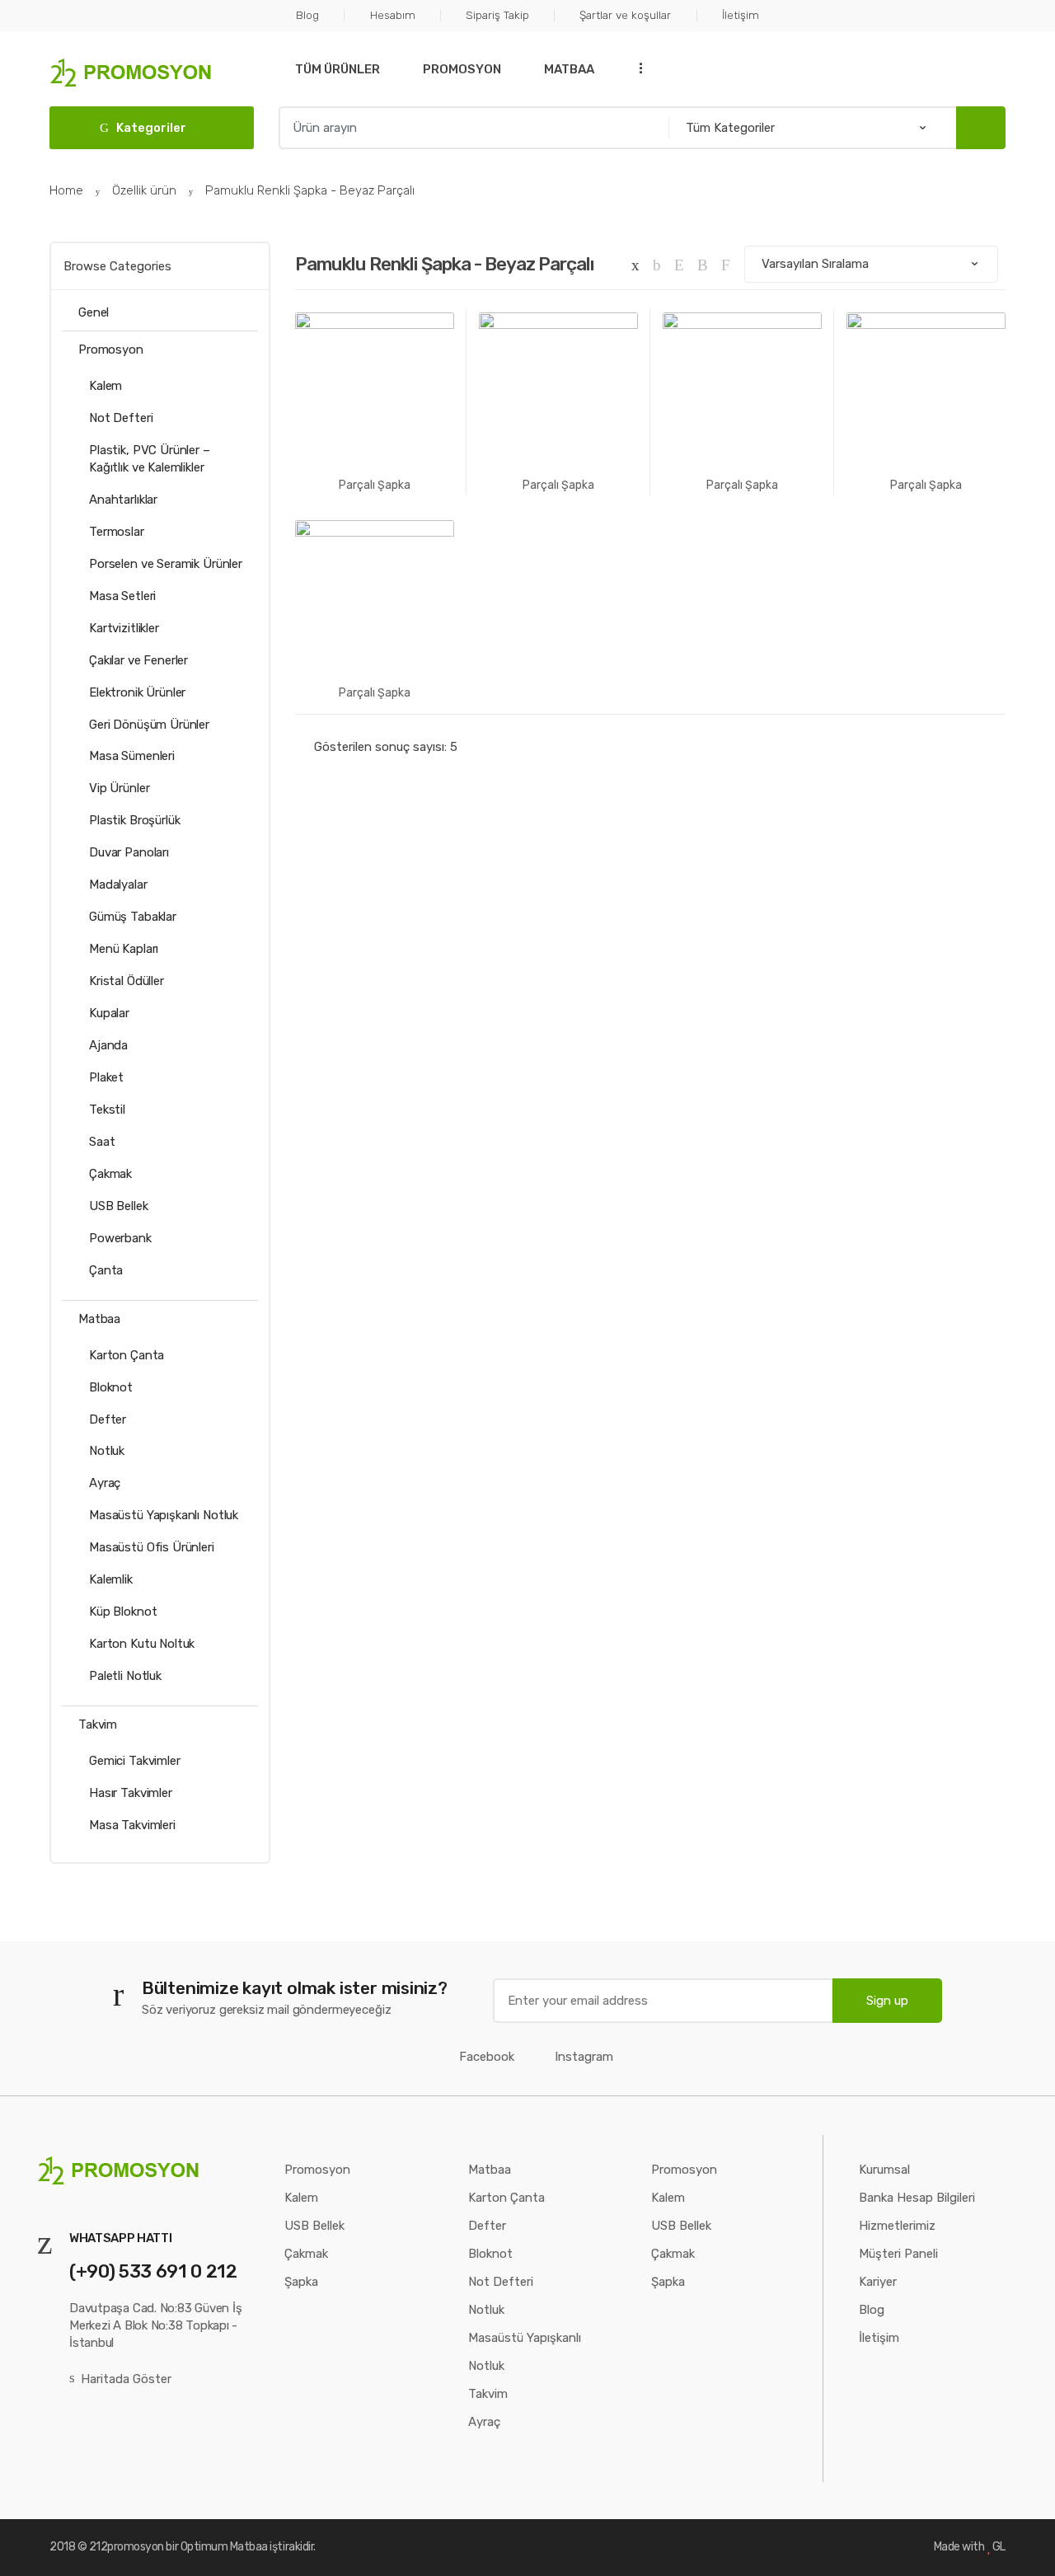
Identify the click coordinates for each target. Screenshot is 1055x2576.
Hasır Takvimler (131, 1793)
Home (66, 190)
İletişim (740, 15)
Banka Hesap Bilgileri (917, 2198)
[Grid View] (635, 264)
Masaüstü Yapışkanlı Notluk (164, 1515)
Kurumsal (884, 2170)
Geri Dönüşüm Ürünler (149, 725)
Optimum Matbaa (224, 2547)
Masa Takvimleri (132, 1825)
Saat (102, 1142)
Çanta (106, 1270)
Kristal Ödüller (127, 981)
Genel (94, 312)
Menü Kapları (124, 949)
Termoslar (117, 532)
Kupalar (109, 1013)
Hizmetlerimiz (897, 2226)
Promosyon (462, 69)
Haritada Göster (126, 2379)
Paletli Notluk (125, 1676)
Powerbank (120, 1238)
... (635, 67)
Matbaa (569, 69)
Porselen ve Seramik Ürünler (166, 564)
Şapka (301, 2282)
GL (999, 2547)
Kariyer (878, 2282)
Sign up (887, 2001)
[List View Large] (679, 264)
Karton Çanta (127, 1355)
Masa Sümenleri (132, 756)
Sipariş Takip (497, 15)
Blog (307, 15)
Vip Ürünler (119, 788)
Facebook (487, 2057)
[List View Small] (726, 264)
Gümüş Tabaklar (133, 917)
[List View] (703, 264)
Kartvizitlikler (124, 628)
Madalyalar (118, 884)
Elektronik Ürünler (137, 692)
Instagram (584, 2057)
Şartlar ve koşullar (625, 15)
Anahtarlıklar (123, 500)
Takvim (98, 1724)
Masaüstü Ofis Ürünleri (152, 1547)
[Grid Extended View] (657, 264)
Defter (108, 1419)
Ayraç (105, 1483)
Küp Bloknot (123, 1612)
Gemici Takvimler (135, 1761)
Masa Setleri (122, 596)
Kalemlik (111, 1579)
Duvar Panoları (129, 852)
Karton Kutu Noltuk (142, 1644)
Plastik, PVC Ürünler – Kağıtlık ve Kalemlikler (150, 459)
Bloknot (111, 1387)
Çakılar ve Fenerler (138, 660)
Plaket (106, 1077)
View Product (558, 537)
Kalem (105, 386)
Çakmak (110, 1174)
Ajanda (108, 1045)
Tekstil (107, 1110)
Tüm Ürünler (338, 69)
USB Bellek (119, 1206)
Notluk (107, 1451)
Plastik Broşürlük (134, 820)
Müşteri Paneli (898, 2254)
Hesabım (392, 15)
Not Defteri (121, 418)
